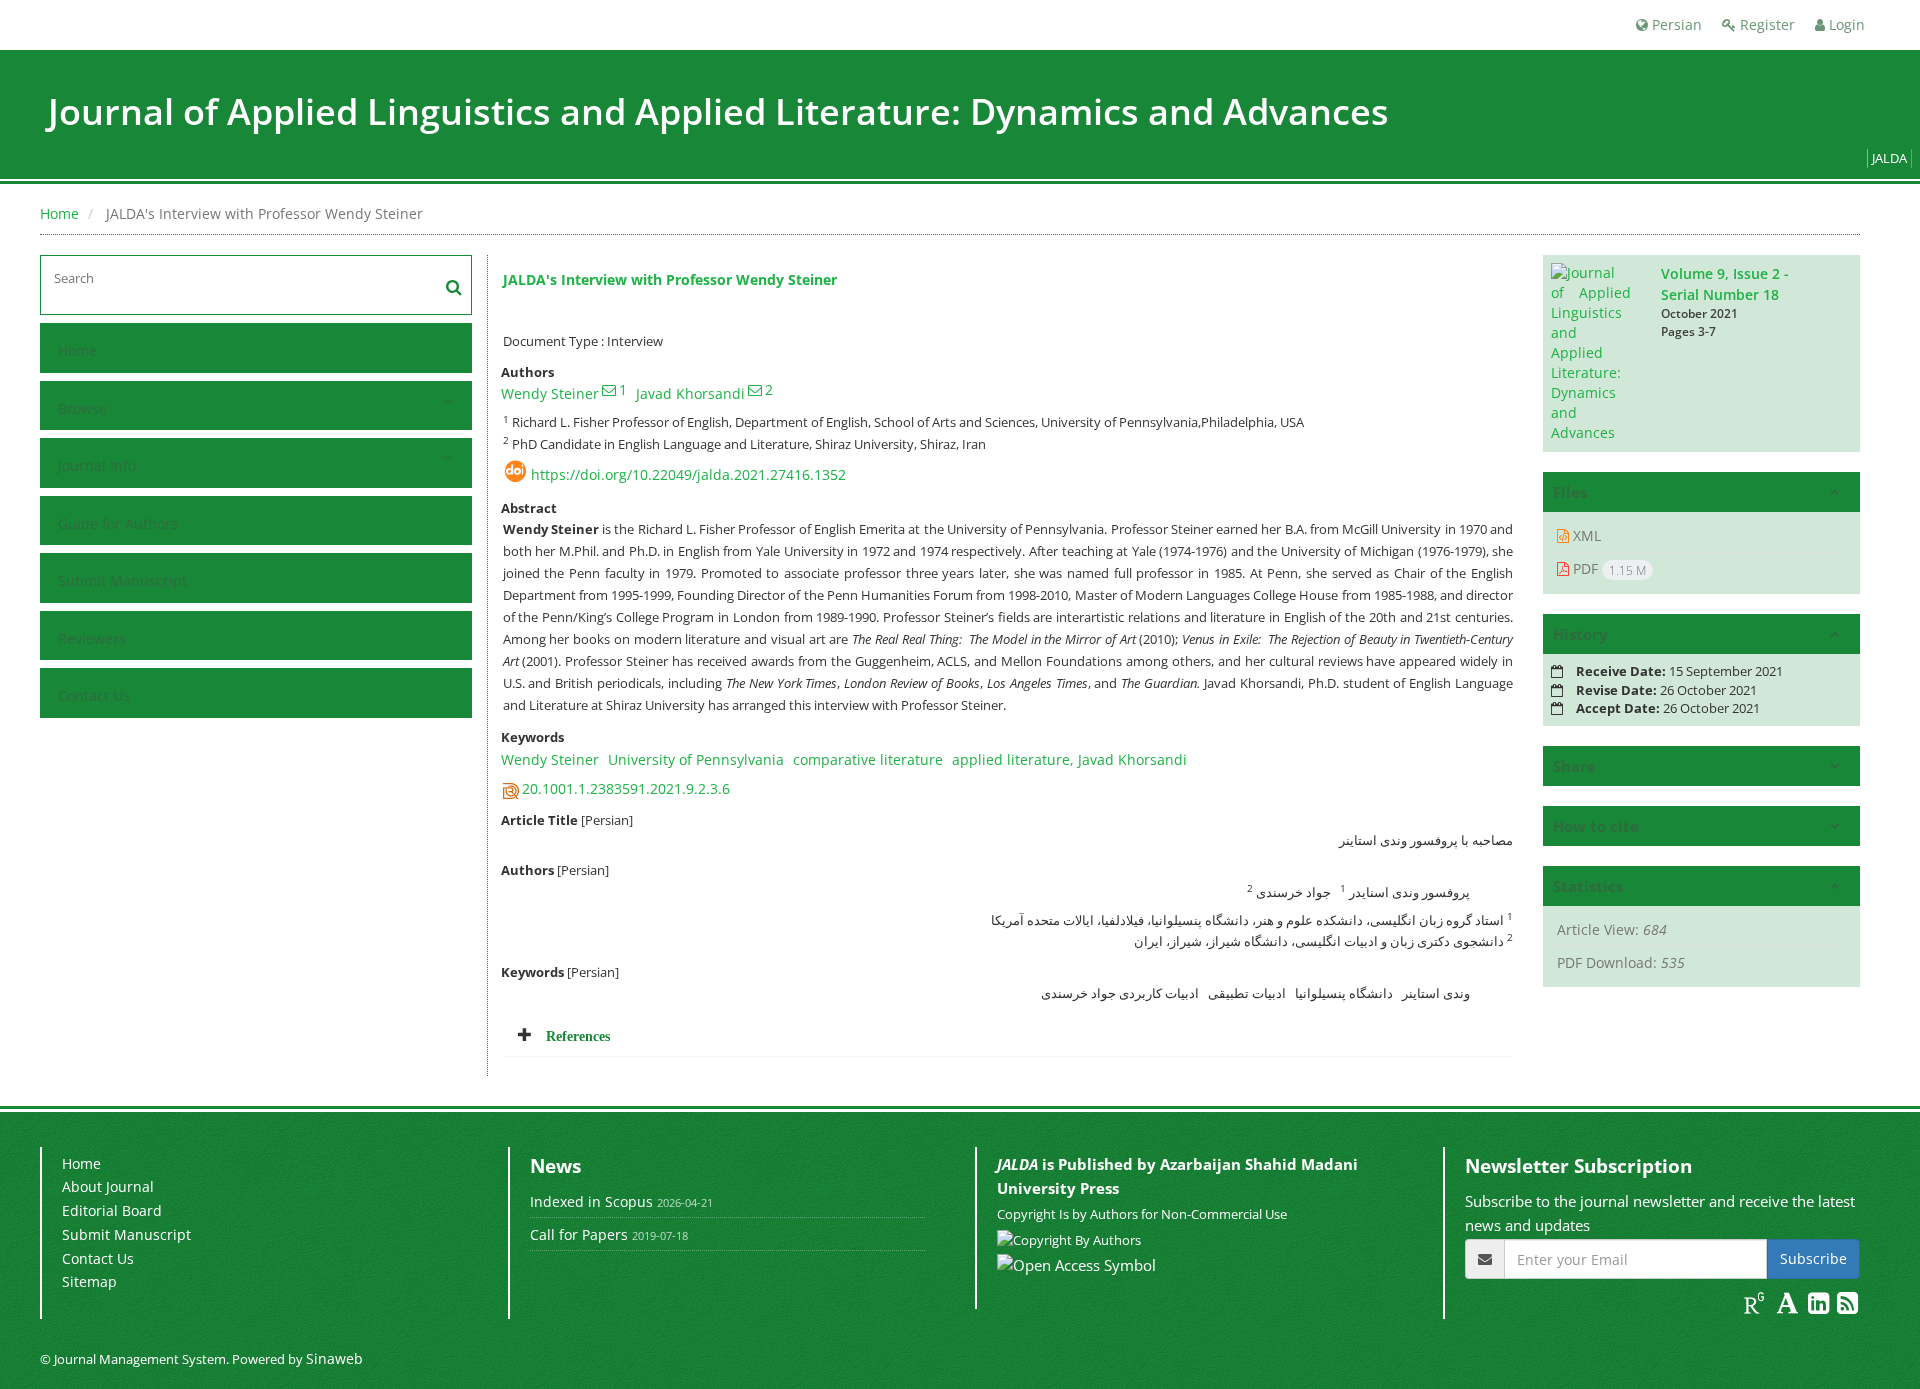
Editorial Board (112, 1210)
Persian (1675, 24)
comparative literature (868, 759)
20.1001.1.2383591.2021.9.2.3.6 (626, 788)
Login (1845, 24)
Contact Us (94, 695)
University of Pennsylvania (696, 759)
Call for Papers (579, 1234)
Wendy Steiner (550, 393)
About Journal (108, 1186)
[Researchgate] (1756, 1306)
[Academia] (1789, 1306)
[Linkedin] (1820, 1306)
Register (1765, 24)
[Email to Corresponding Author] (609, 390)
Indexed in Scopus (591, 1201)
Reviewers (92, 638)
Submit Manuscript (122, 580)
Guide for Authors (118, 523)
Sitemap (89, 1281)
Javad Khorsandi (690, 393)
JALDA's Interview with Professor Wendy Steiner (670, 279)
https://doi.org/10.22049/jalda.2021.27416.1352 (688, 474)
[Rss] (1847, 1306)
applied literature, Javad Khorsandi (1069, 759)
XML (1585, 535)
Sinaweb (334, 1358)
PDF (1607, 569)
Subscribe (1813, 1258)
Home (59, 213)
